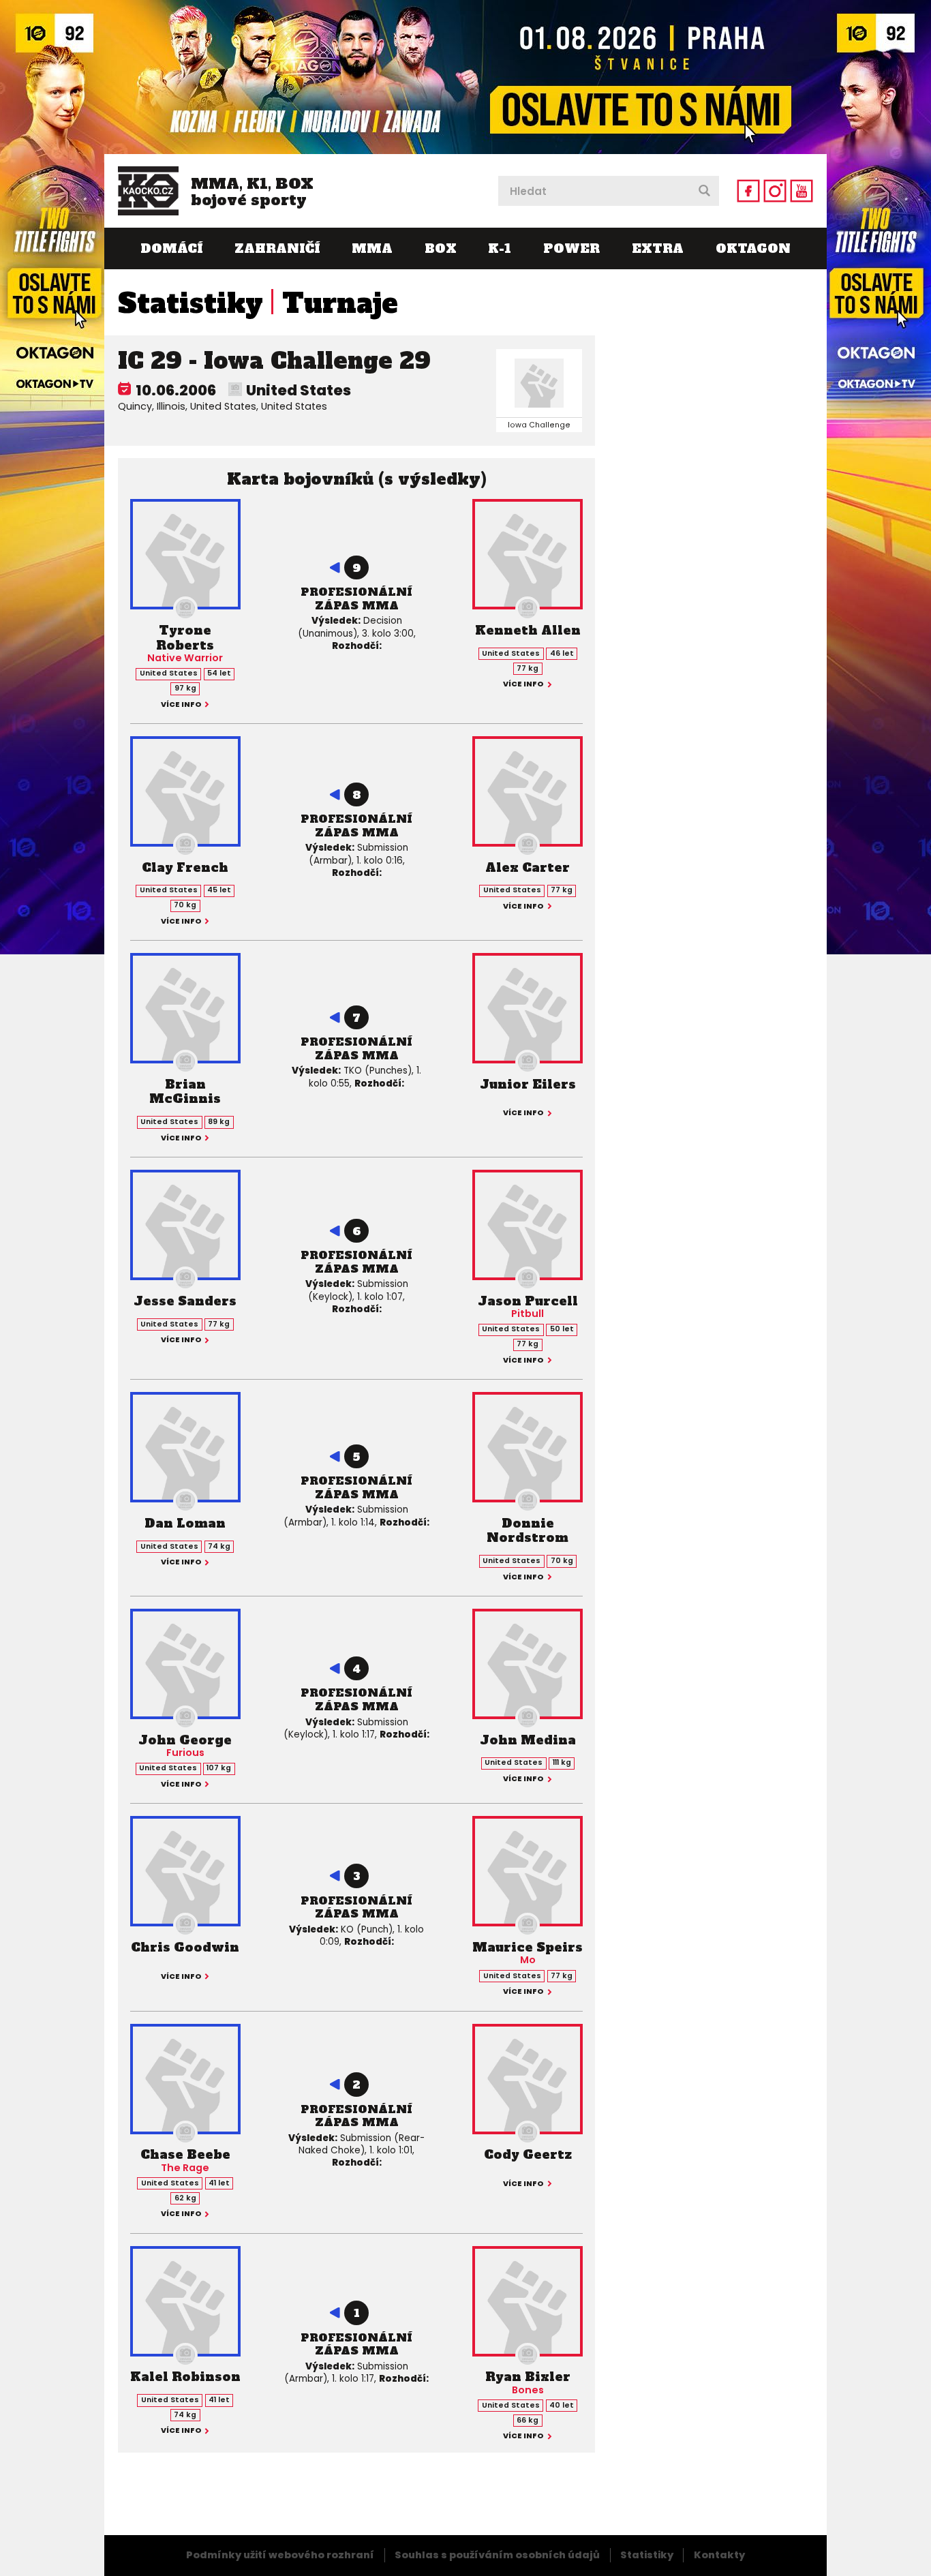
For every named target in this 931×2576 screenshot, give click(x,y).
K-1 (500, 248)
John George (185, 1740)
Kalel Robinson (185, 2377)
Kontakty (719, 2555)
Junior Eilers (528, 1084)
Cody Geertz (528, 2154)
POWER (571, 248)
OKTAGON (753, 248)
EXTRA (658, 248)
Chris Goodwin (185, 1947)
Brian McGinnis (185, 1092)
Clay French (185, 867)
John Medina (528, 1740)
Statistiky (190, 303)
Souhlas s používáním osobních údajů (497, 2555)
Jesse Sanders (185, 1301)
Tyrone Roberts (185, 638)
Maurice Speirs (528, 1947)
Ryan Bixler (528, 2377)
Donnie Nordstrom (528, 1531)
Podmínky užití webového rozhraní (280, 2555)
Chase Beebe (185, 2154)
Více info (181, 705)
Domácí (171, 248)
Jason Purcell (528, 1301)
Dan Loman (185, 1523)
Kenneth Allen (528, 630)
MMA (372, 248)
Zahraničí (277, 248)
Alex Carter (528, 867)
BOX (441, 248)
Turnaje (340, 303)
